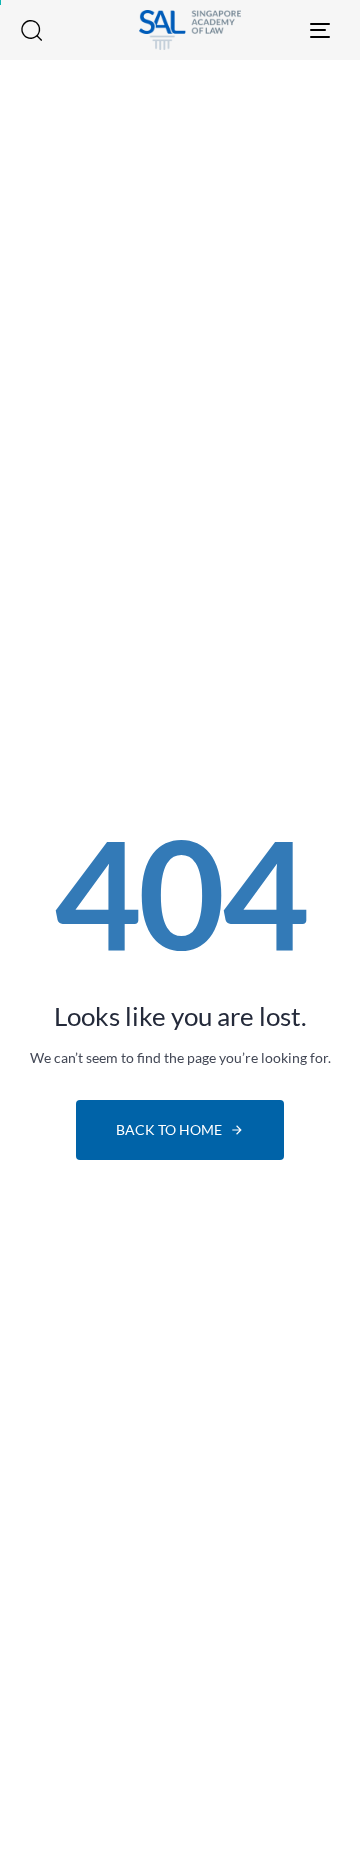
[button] (31, 30)
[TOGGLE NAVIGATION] (286, 30)
